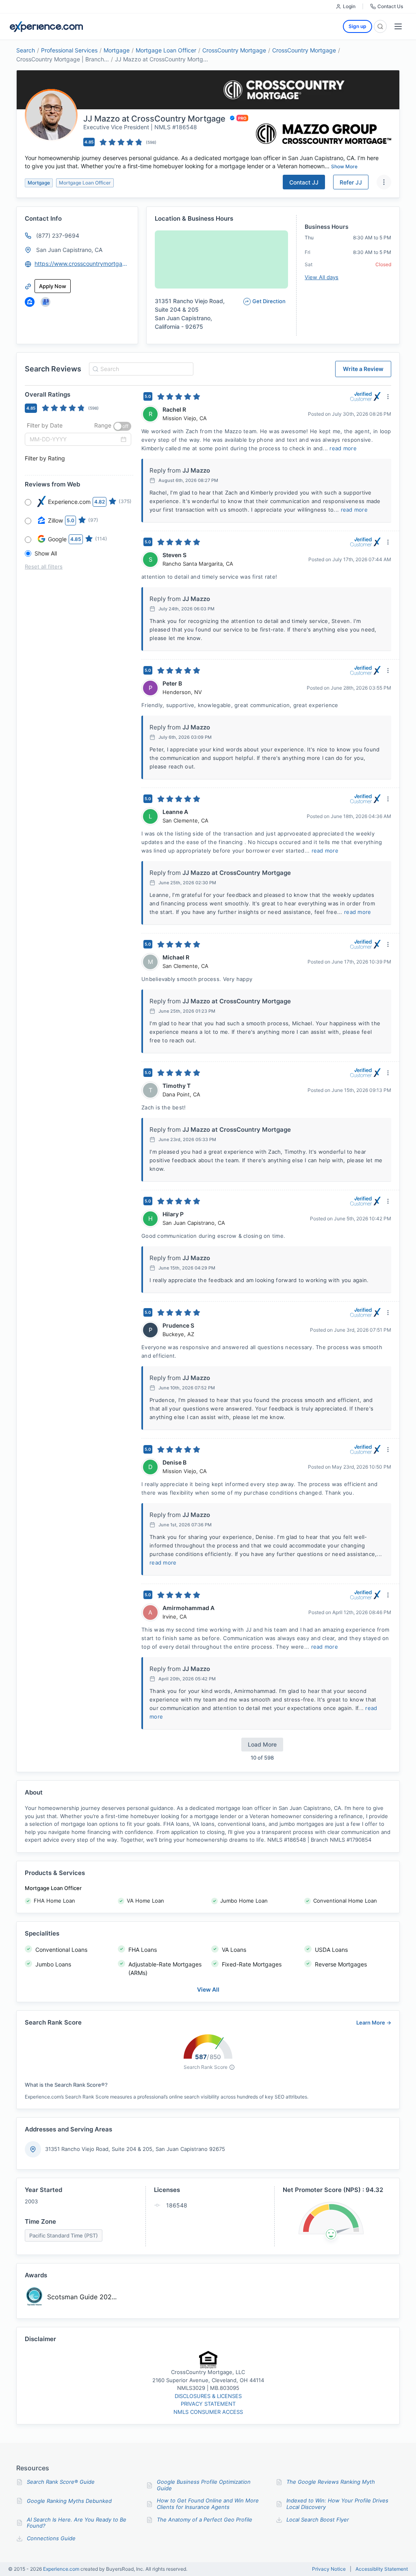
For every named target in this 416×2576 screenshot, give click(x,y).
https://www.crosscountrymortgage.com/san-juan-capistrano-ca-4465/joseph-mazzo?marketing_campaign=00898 (82, 264)
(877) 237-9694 (58, 235)
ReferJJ (351, 182)
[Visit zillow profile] (30, 302)
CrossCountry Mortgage (234, 50)
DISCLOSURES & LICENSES (208, 2396)
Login (349, 6)
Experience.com (62, 2569)
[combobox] (140, 369)
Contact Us (390, 6)
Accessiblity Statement (382, 2569)
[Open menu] (398, 26)
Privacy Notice (329, 2569)
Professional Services (69, 50)
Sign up (357, 26)
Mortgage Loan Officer (166, 50)
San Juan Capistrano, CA (69, 250)
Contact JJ (304, 182)
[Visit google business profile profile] (45, 302)
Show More (344, 166)
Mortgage (117, 50)
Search (26, 50)
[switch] (122, 426)
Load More (262, 1744)
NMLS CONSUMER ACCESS (208, 2412)
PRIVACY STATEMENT (208, 2404)
